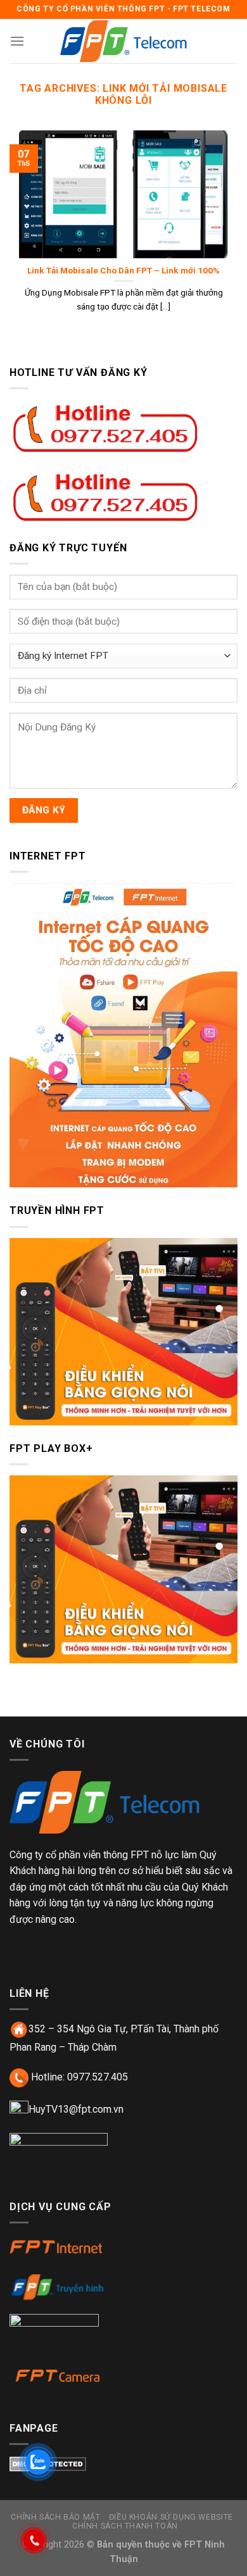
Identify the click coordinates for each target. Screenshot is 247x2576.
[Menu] (17, 41)
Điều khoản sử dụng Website (171, 2517)
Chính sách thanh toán (125, 2526)
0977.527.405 (98, 2077)
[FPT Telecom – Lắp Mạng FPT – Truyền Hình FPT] (123, 41)
